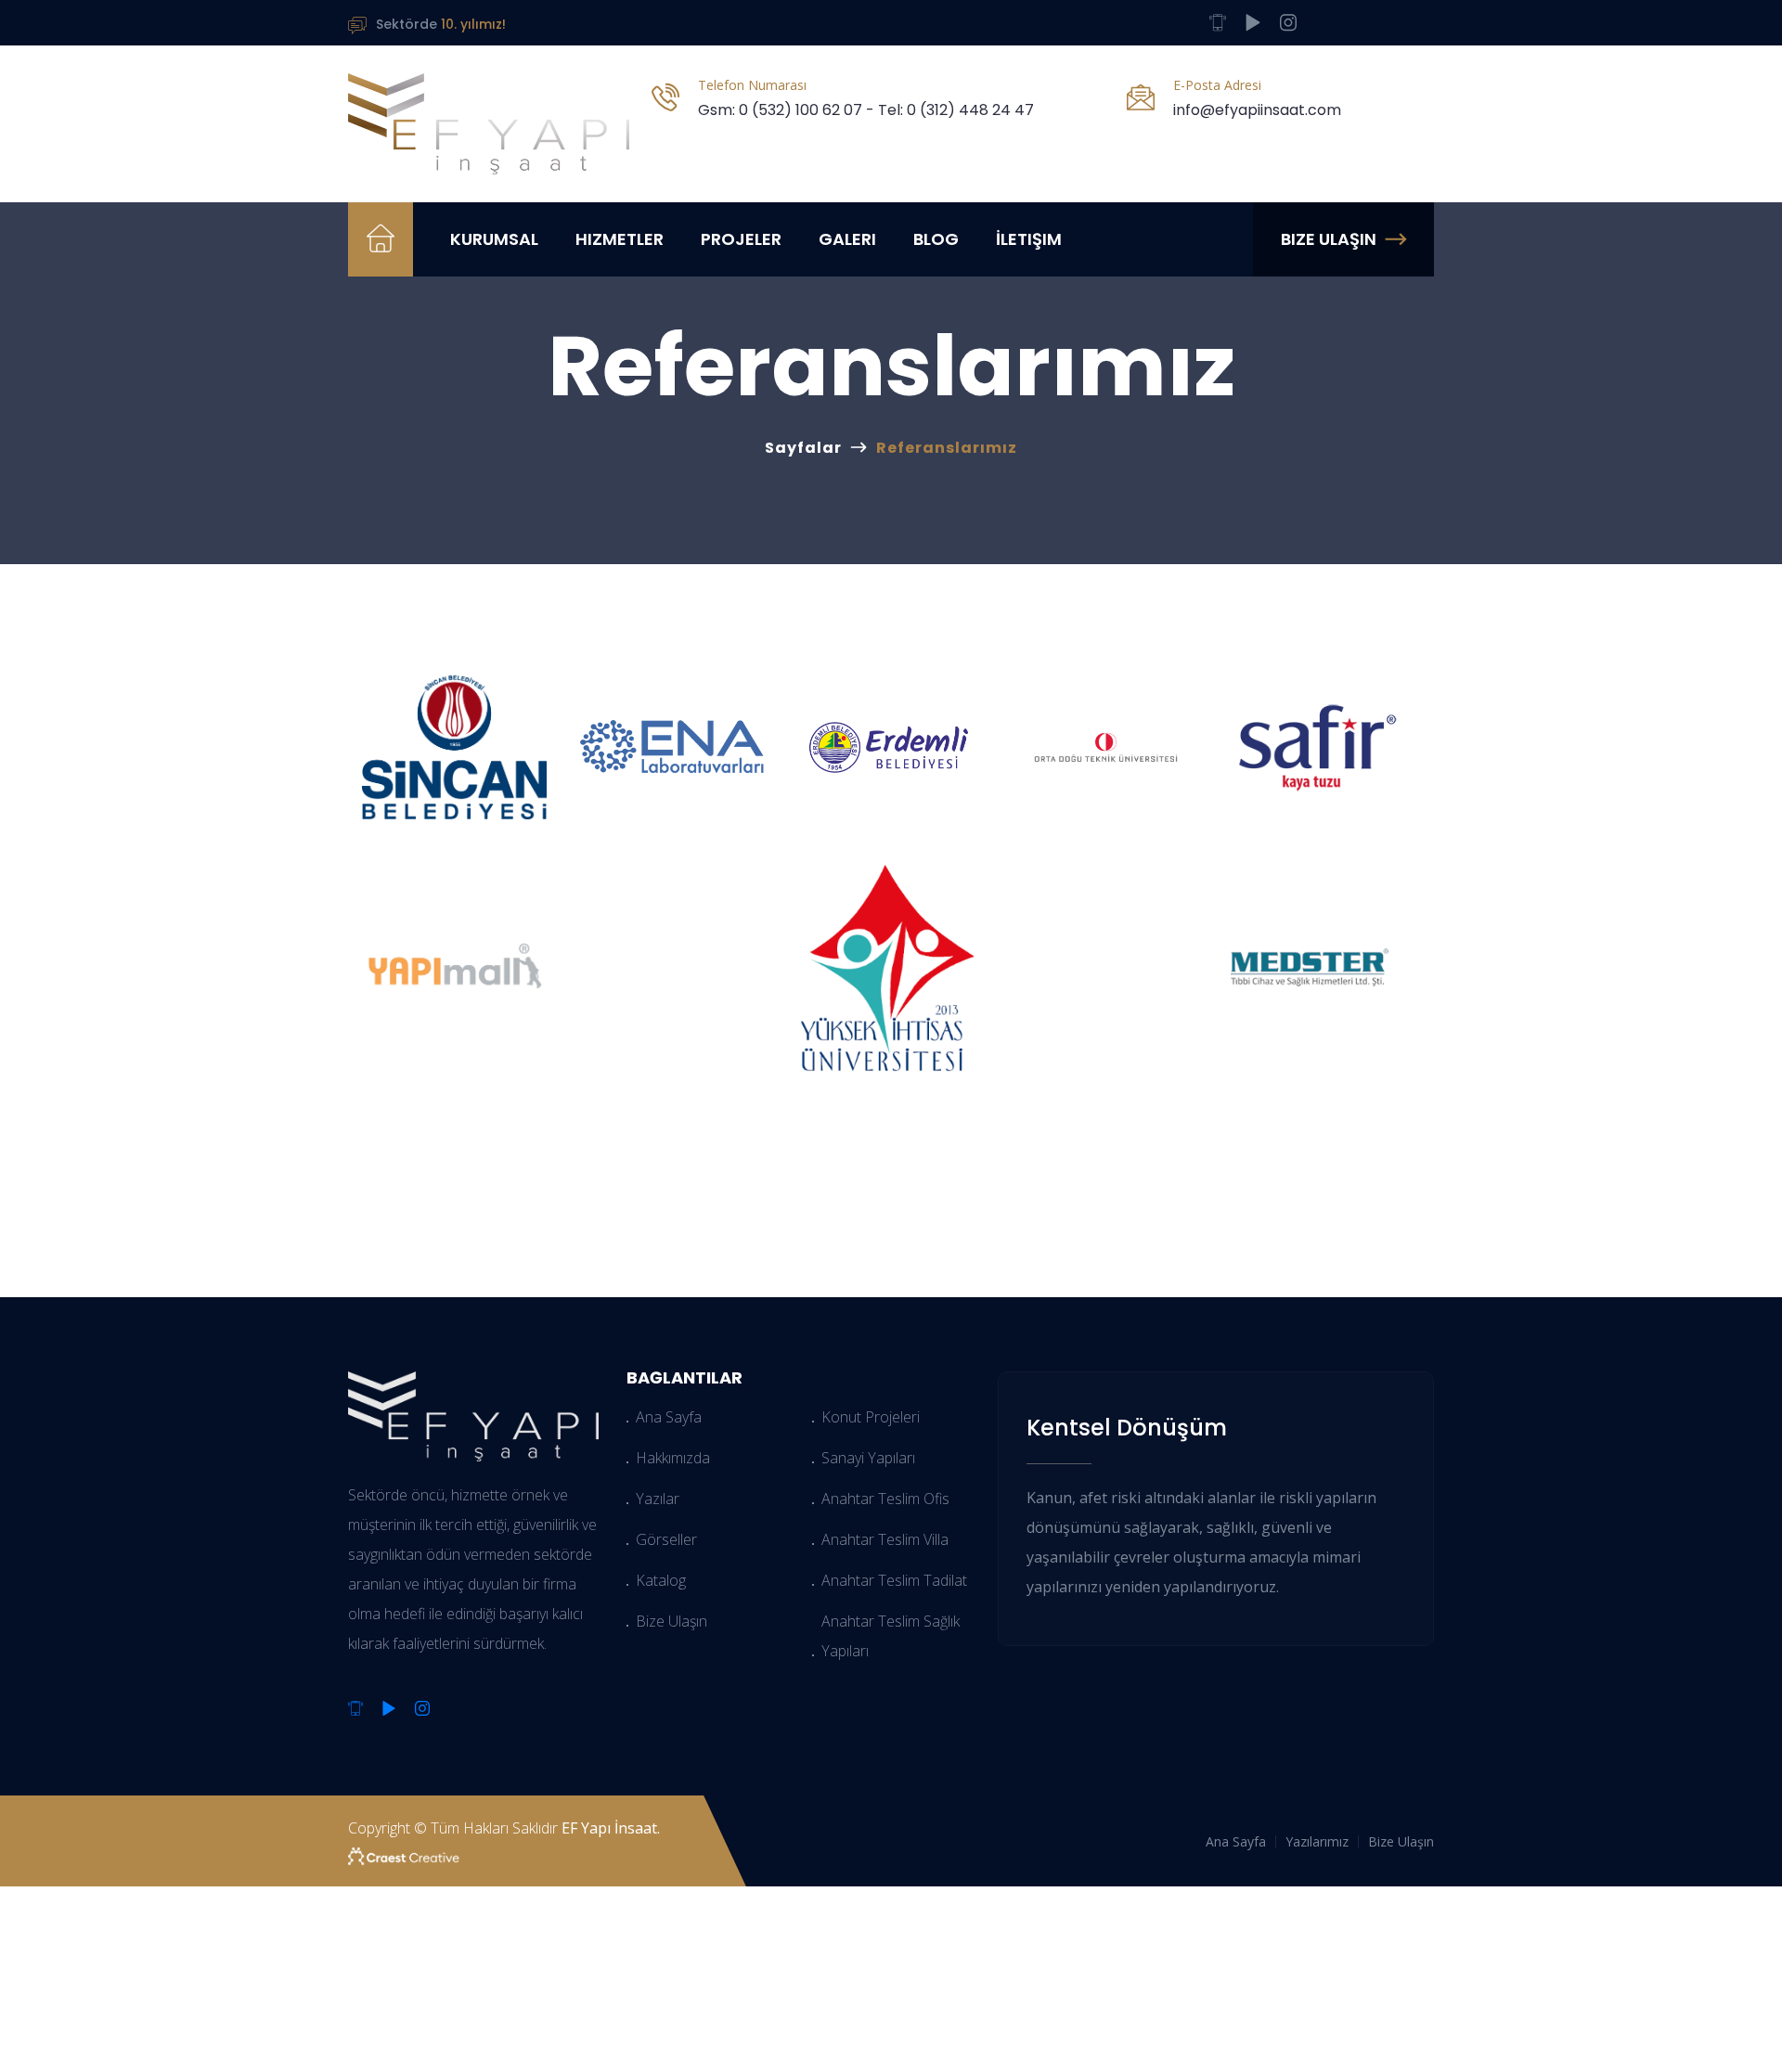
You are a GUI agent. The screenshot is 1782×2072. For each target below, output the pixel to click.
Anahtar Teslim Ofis (885, 1499)
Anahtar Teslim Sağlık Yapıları (891, 1636)
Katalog (661, 1580)
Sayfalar (803, 448)
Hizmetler (620, 239)
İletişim (1029, 239)
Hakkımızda (673, 1458)
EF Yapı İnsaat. (611, 1828)
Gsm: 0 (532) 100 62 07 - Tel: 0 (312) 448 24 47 (866, 110)
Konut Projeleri (871, 1417)
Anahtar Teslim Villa (885, 1539)
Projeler (741, 239)
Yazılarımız (1317, 1841)
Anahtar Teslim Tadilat (894, 1580)
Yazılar (658, 1499)
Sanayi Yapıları (868, 1458)
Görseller (666, 1539)
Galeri (847, 239)
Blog (936, 239)
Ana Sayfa (669, 1417)
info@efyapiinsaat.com (1257, 110)
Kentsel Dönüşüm (1127, 1428)
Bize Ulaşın (1329, 239)
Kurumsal (494, 239)
